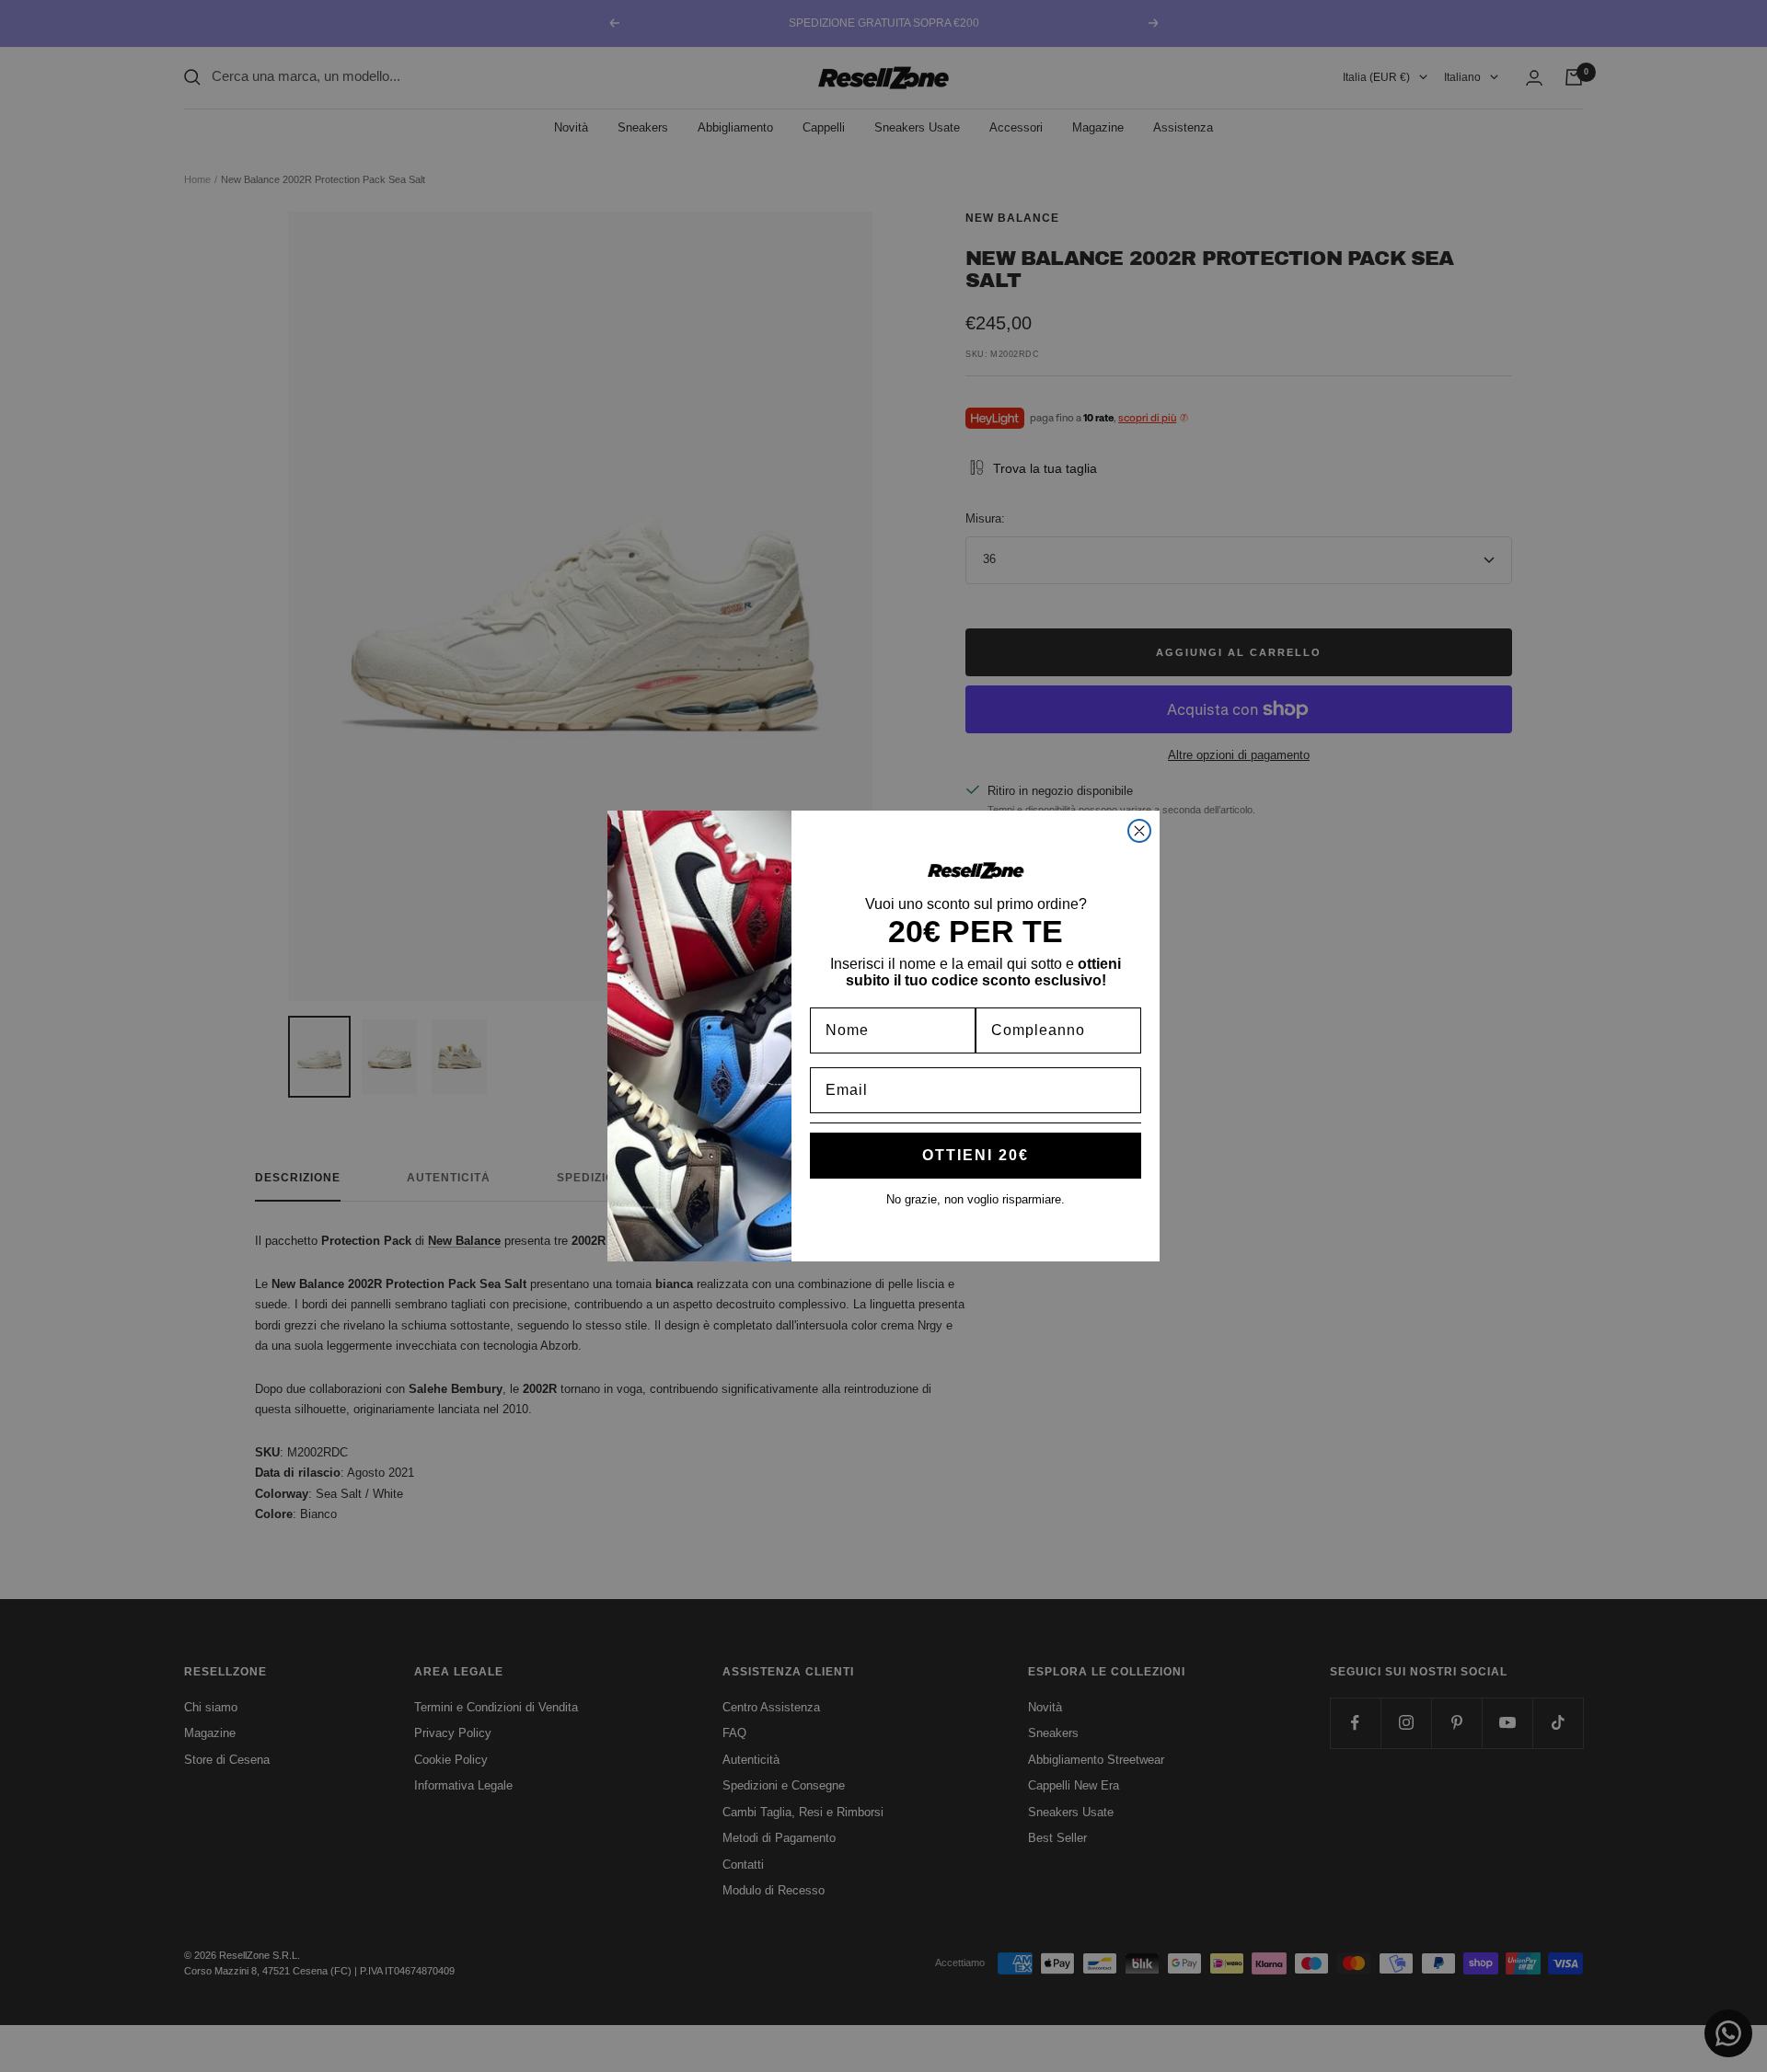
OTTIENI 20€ (976, 1155)
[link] (976, 870)
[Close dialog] (1139, 831)
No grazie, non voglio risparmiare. (976, 1199)
